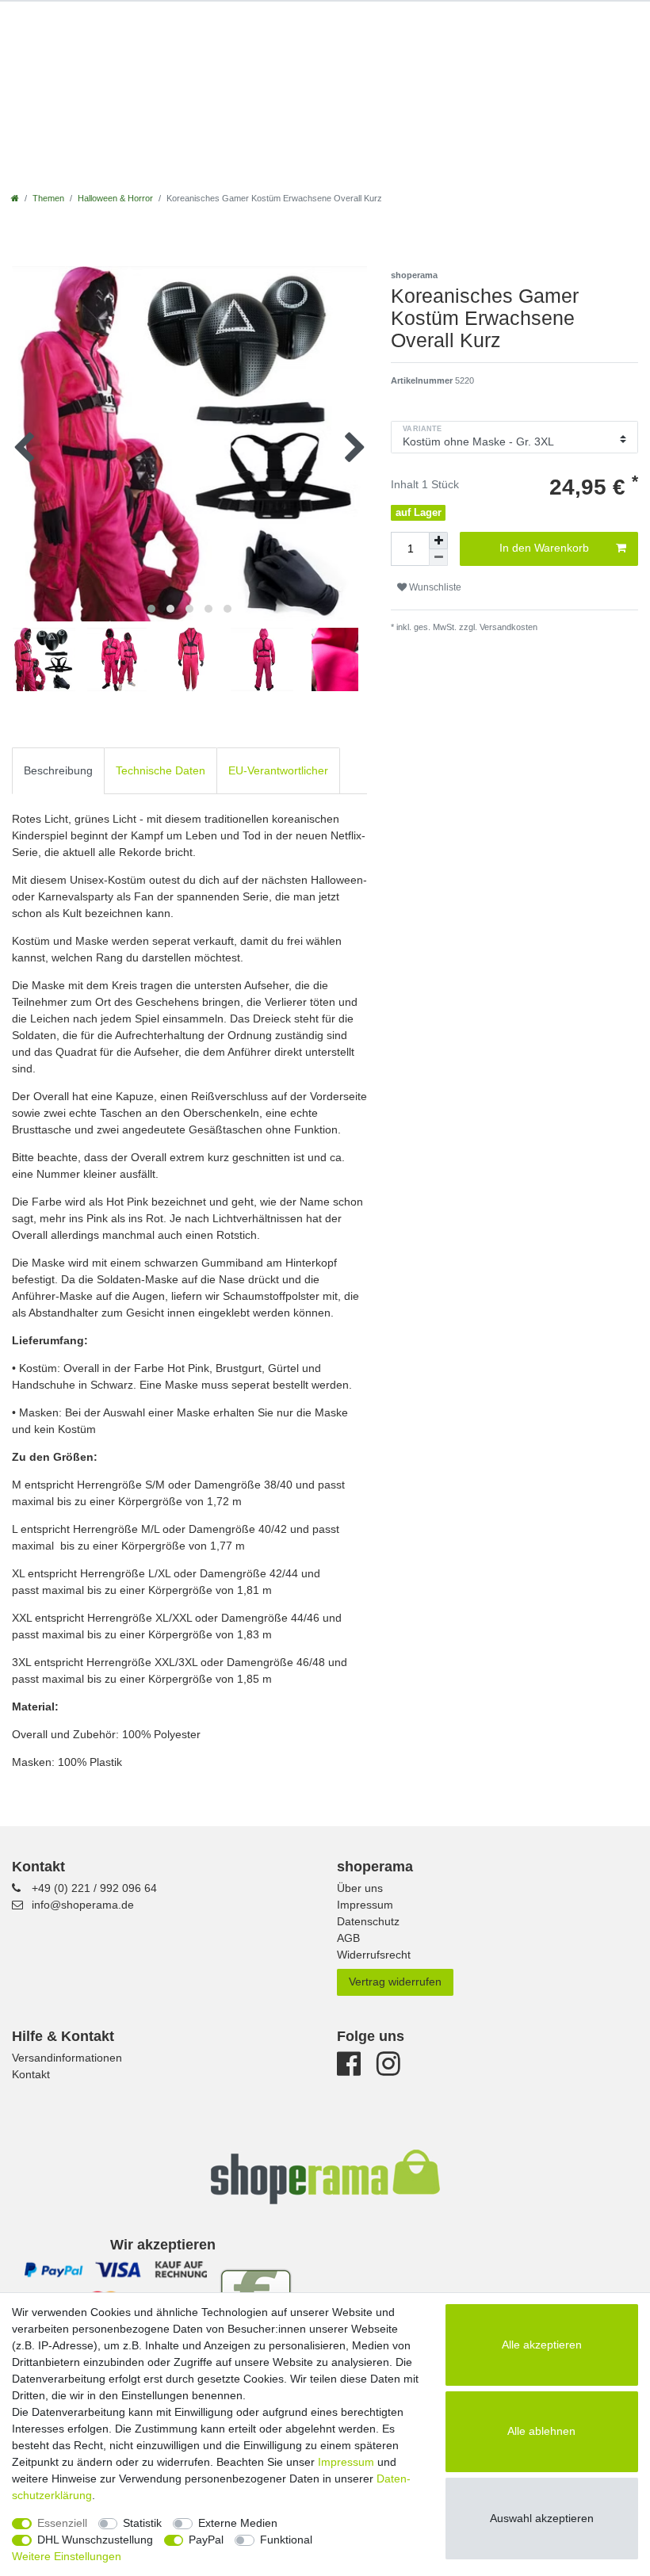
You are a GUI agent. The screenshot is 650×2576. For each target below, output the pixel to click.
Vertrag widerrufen (395, 1982)
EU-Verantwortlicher (278, 770)
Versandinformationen (67, 2058)
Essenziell (62, 2523)
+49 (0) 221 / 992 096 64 (94, 1888)
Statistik (142, 2523)
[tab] (58, 771)
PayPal (206, 2540)
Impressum (365, 1905)
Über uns (360, 1888)
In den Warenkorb (544, 548)
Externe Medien (238, 2523)
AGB (348, 1938)
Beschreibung (58, 770)
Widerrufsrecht (374, 1955)
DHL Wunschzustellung (95, 2540)
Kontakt (31, 2074)
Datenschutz (368, 1921)
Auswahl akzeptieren (542, 2518)
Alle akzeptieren (542, 2345)
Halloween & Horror (115, 198)
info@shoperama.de (83, 1905)
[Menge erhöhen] (438, 541)
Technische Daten (161, 770)
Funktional (286, 2540)
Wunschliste (434, 587)
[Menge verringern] (438, 558)
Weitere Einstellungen (67, 2556)
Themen (48, 198)
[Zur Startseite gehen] (15, 198)
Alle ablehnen (541, 2431)
